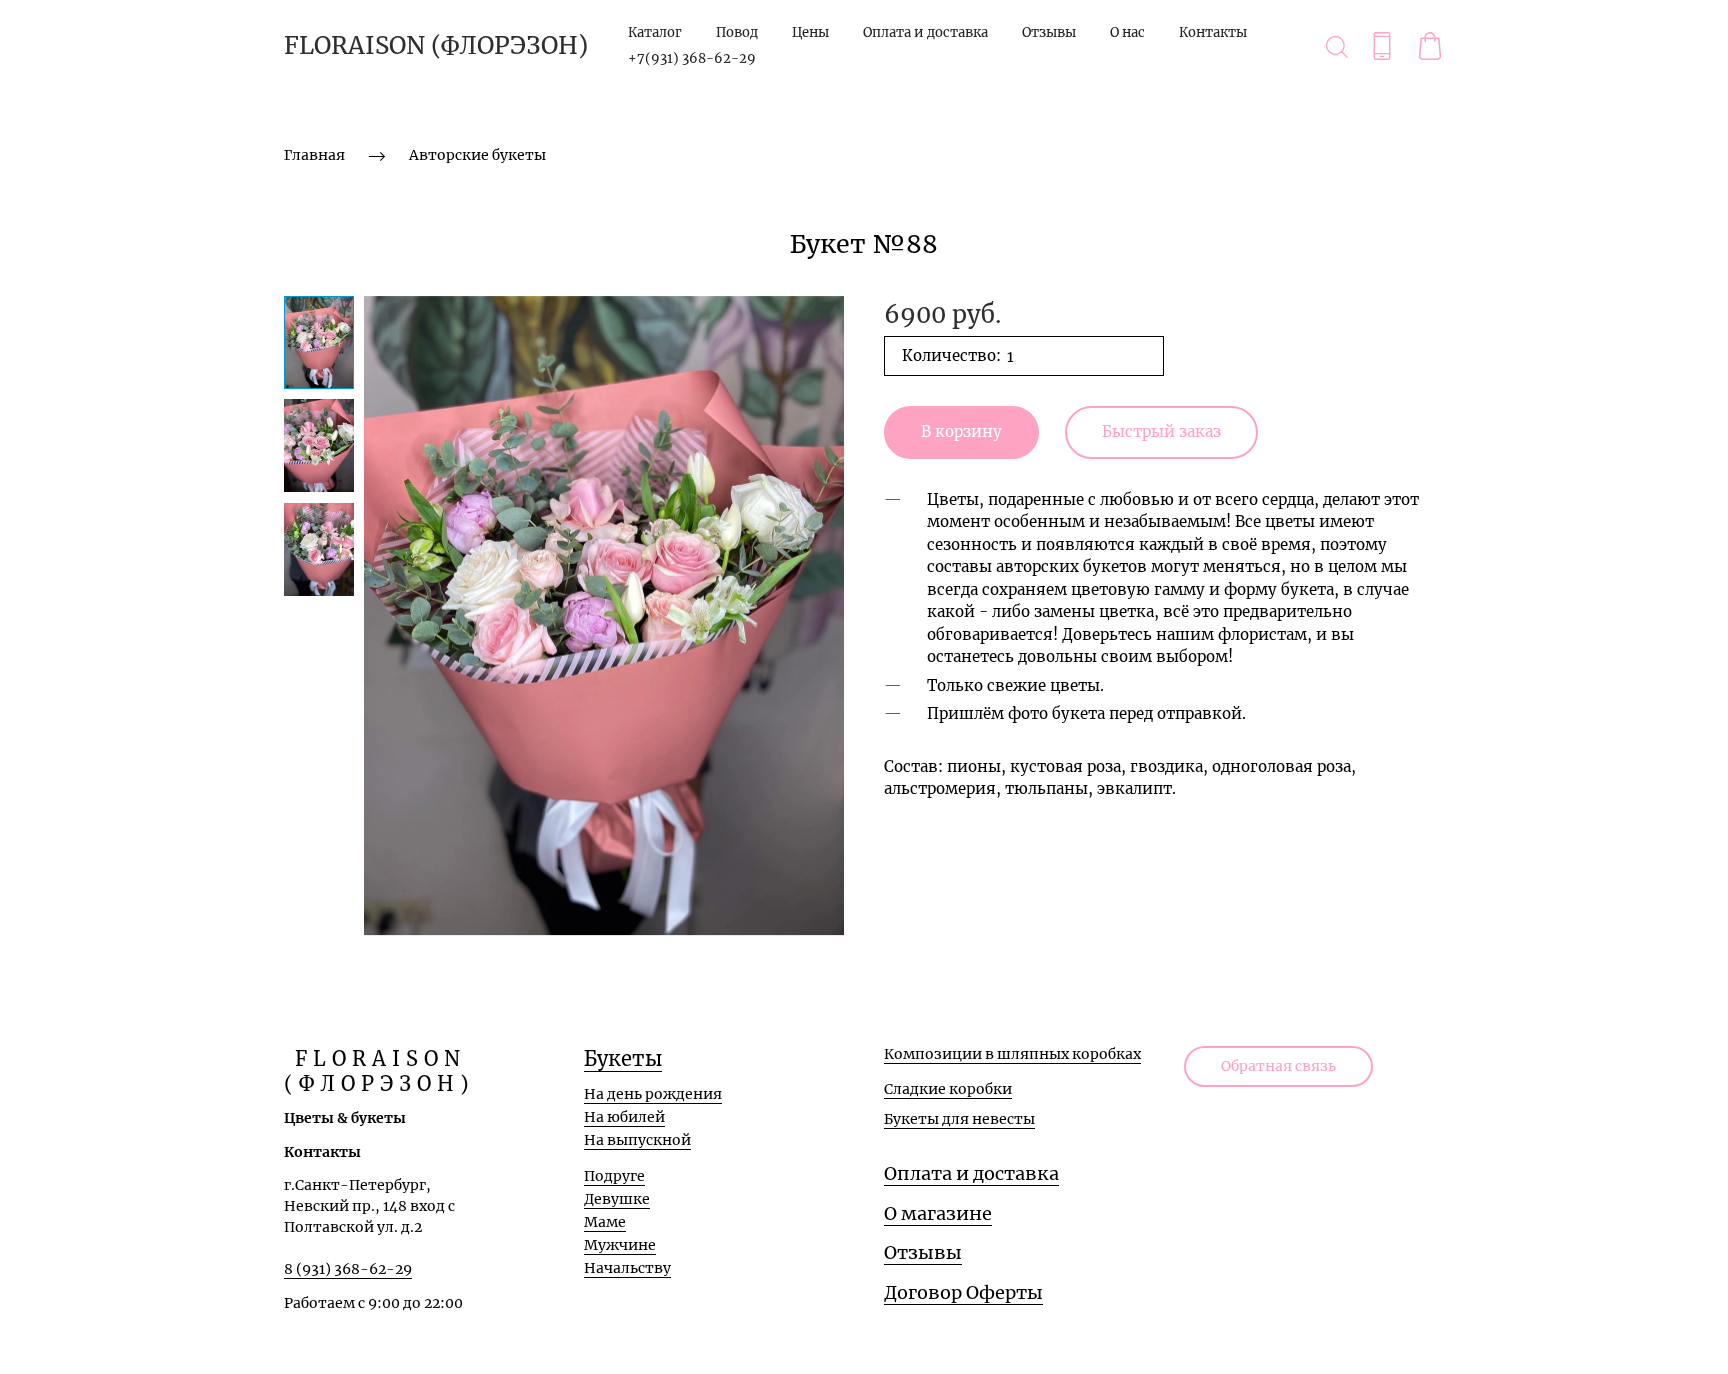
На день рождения (653, 1094)
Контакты (1213, 32)
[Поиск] (1337, 46)
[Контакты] (1382, 46)
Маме (605, 1222)
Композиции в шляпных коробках (1012, 1054)
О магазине (938, 1213)
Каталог (655, 32)
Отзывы (1049, 32)
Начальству (627, 1268)
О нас (1127, 32)
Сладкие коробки (948, 1089)
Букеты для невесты (959, 1119)
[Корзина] (1430, 46)
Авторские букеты (477, 155)
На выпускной (637, 1140)
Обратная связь (1278, 1066)
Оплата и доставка (925, 32)
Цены (810, 32)
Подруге (614, 1176)
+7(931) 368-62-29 (692, 58)
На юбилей (624, 1117)
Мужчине (620, 1245)
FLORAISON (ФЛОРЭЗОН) (436, 46)
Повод (737, 32)
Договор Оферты (963, 1292)
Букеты (623, 1058)
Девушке (617, 1199)
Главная (314, 155)
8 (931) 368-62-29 (348, 1269)
